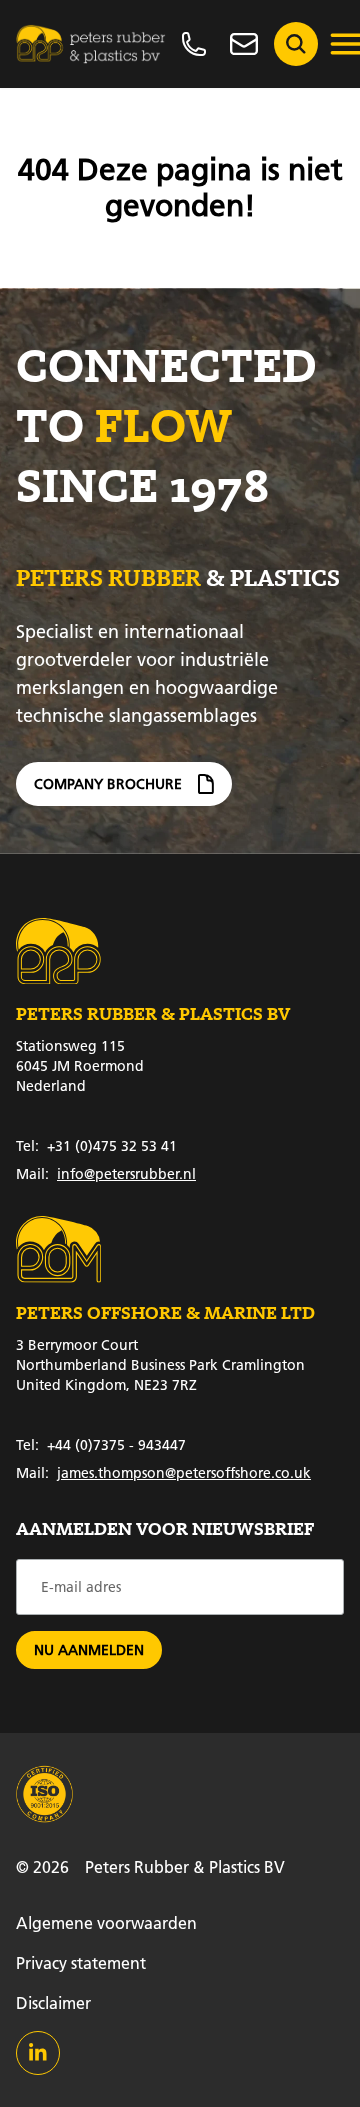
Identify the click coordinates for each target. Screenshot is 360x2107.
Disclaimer (53, 2002)
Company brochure (108, 784)
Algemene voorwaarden (106, 1922)
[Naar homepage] (91, 44)
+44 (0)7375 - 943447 (101, 1445)
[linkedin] (38, 2053)
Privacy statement (81, 1962)
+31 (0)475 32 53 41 (96, 1146)
